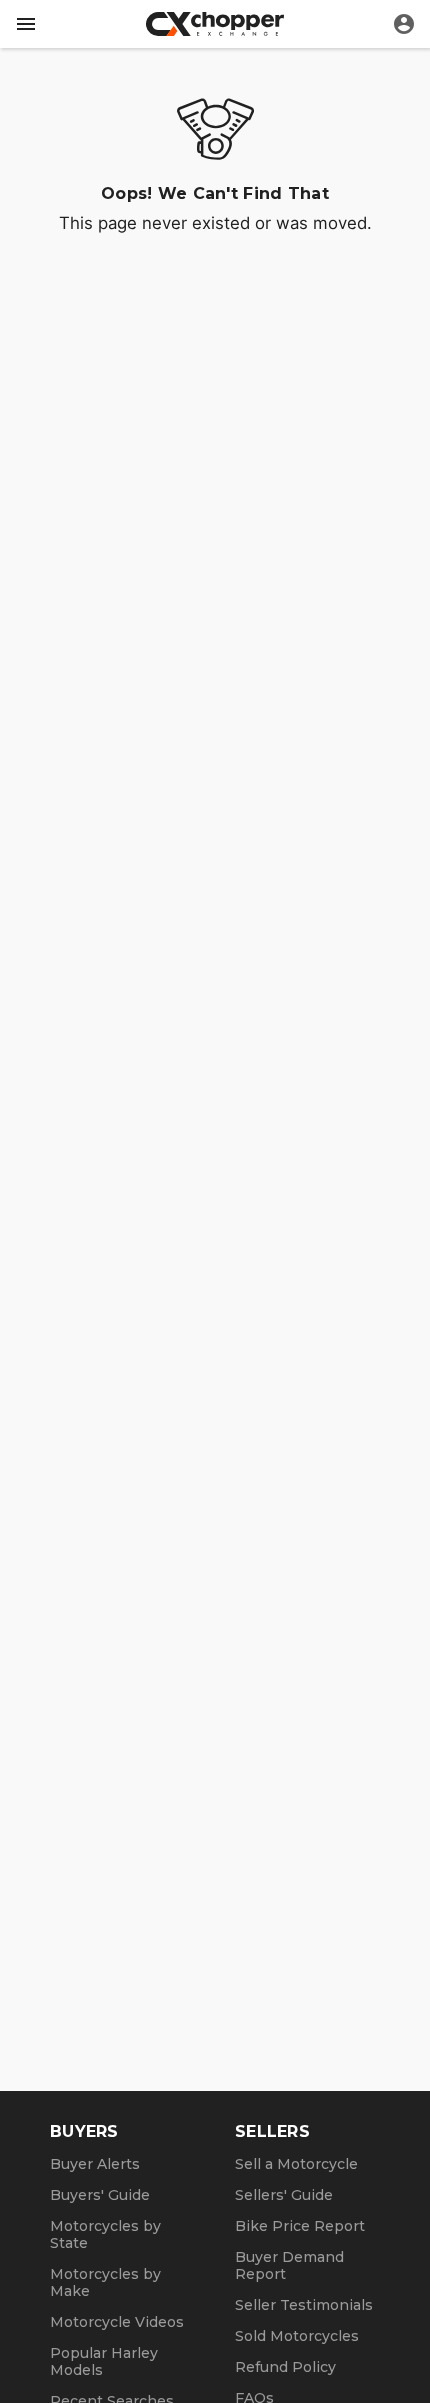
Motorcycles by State (105, 2234)
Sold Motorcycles (297, 2336)
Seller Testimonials (304, 2305)
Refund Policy (285, 2367)
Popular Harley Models (104, 2361)
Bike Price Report (300, 2226)
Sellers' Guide (284, 2195)
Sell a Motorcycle (296, 2164)
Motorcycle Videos (117, 2322)
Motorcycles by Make (105, 2282)
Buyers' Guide (100, 2195)
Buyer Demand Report (289, 2265)
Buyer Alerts (95, 2164)
